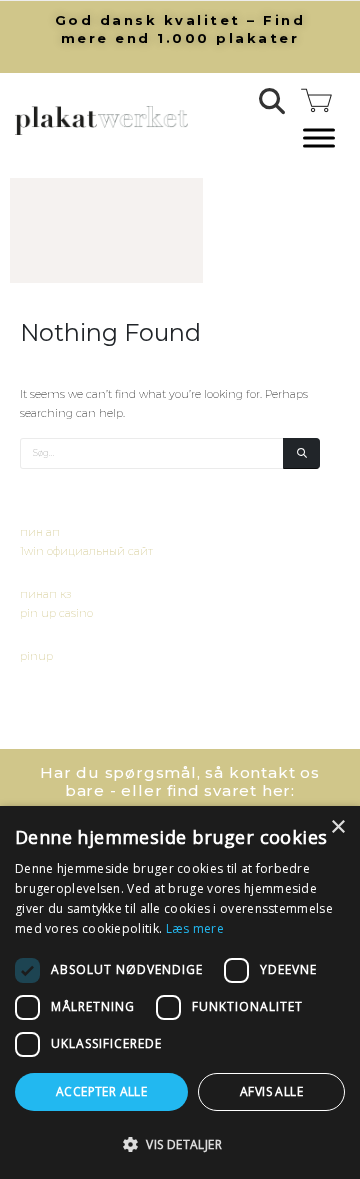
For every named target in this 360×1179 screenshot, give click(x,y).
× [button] (337, 827)
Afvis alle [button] (271, 1091)
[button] (272, 101)
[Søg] (301, 453)
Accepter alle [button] (101, 1091)
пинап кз (45, 594)
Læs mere (195, 928)
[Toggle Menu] (319, 138)
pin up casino (56, 613)
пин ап (40, 532)
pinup (36, 656)
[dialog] (180, 992)
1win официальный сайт (86, 551)
